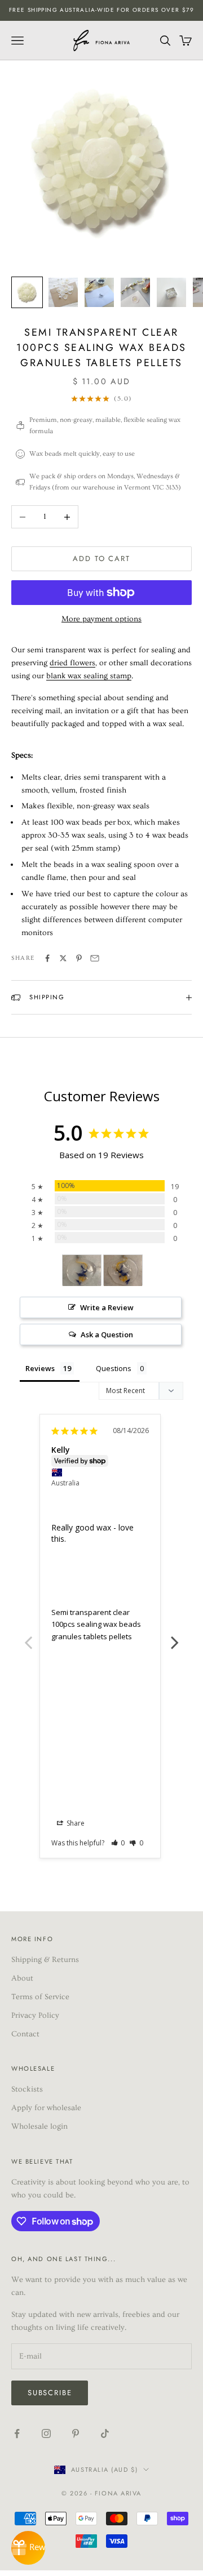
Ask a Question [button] (107, 1334)
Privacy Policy (35, 2016)
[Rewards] (28, 2548)
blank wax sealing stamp (89, 676)
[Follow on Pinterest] (76, 2433)
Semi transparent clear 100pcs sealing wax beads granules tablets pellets (96, 1624)
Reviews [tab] (40, 1368)
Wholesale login (39, 2126)
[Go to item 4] (135, 292)
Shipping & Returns (45, 1960)
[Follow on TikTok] (105, 2433)
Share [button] (75, 1823)
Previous (28, 1636)
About (22, 1978)
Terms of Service (40, 1997)
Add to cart (101, 559)
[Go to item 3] (99, 292)
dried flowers (72, 663)
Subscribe (50, 2393)
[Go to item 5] (171, 292)
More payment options (101, 619)
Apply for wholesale (46, 2108)
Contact (25, 2034)
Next (175, 1636)
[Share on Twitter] (63, 958)
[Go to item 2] (63, 292)
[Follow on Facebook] (17, 2433)
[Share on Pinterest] (79, 958)
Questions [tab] (114, 1368)
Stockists (27, 2089)
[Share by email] (95, 958)
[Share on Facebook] (47, 958)
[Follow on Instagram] (46, 2433)
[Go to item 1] (27, 292)
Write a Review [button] (107, 1307)
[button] (118, 1843)
